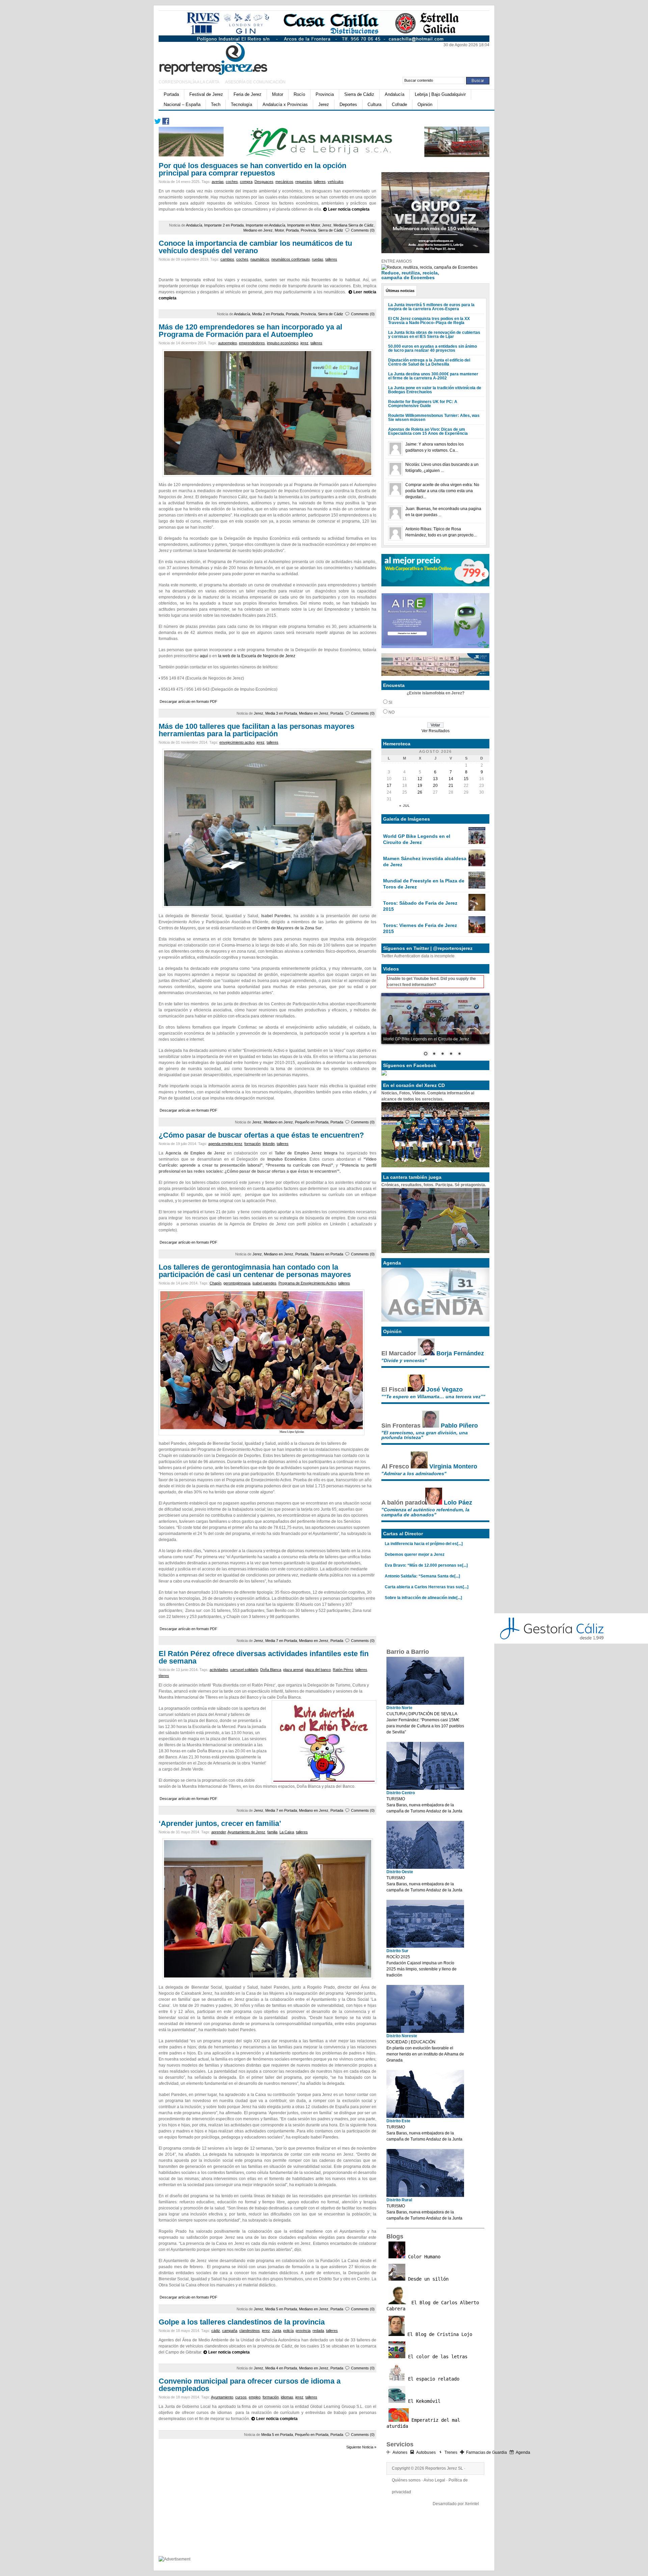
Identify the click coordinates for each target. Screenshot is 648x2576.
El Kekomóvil (423, 2401)
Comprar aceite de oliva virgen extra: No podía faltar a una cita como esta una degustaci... (442, 491)
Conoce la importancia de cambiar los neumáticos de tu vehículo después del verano (255, 247)
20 (435, 786)
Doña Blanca (271, 1670)
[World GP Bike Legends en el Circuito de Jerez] (477, 843)
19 (420, 786)
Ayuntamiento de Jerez (246, 1832)
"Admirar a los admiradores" (414, 1473)
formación (252, 1144)
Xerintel (472, 2504)
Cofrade (399, 104)
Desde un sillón (427, 2279)
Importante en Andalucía (265, 225)
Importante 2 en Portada (224, 225)
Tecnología (241, 104)
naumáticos (260, 259)
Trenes (451, 2452)
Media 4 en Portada (281, 2368)
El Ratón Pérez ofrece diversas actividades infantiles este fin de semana (264, 1657)
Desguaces (264, 182)
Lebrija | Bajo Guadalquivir (440, 94)
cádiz (216, 2331)
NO (391, 712)
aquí (204, 656)
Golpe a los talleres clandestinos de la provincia (242, 2322)
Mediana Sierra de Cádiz (354, 225)
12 (420, 779)
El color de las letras (436, 2357)
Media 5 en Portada (281, 2309)
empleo (255, 2397)
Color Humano (423, 2257)
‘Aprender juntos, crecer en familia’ (220, 1823)
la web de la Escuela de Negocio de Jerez (257, 656)
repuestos (304, 182)
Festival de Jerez (206, 94)
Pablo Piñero (459, 1426)
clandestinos (250, 2331)
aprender (219, 1832)
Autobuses (426, 2452)
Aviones (400, 2452)
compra (246, 182)
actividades (219, 1670)
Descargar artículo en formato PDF (188, 701)
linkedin (269, 1144)
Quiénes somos (406, 2480)
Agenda (523, 2452)
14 (451, 779)
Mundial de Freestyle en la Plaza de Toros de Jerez (424, 884)
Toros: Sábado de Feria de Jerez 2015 (420, 906)
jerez (304, 343)
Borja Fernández (460, 1353)
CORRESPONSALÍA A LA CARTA (189, 82)
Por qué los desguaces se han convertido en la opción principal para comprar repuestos (252, 169)
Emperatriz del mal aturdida (423, 2423)
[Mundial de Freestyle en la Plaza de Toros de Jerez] (477, 887)
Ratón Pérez (343, 1670)
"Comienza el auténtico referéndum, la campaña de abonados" (425, 1512)
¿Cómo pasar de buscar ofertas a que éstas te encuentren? (261, 1135)
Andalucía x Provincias (285, 104)
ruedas (318, 259)
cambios (227, 259)
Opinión (425, 104)
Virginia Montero (453, 1466)
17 (389, 786)
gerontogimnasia (237, 1283)
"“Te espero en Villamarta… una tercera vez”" (433, 1397)
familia (272, 1832)
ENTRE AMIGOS (397, 261)
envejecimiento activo (237, 742)
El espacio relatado (432, 2379)
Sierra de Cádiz (359, 94)
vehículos (336, 182)
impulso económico (283, 343)
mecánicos (284, 182)
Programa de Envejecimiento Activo (307, 1283)
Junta (277, 2331)
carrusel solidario (244, 1670)
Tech (216, 104)
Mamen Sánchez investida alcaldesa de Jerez (425, 861)
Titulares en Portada (327, 1254)
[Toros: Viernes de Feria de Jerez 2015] (477, 932)
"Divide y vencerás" (404, 1360)
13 (435, 779)
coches (232, 182)
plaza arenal (293, 1670)
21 (451, 786)
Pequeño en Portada (312, 1122)
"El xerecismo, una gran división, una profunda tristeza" (425, 1435)
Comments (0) (363, 230)
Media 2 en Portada (268, 314)
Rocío (299, 94)
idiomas (287, 2397)
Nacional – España (182, 104)
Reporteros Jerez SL (444, 2468)
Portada (171, 94)
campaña (230, 2331)
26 (420, 792)
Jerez (324, 104)
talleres (320, 182)
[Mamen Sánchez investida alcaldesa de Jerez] (477, 865)
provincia (303, 2331)
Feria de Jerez (248, 94)
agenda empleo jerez (225, 1144)
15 (466, 779)
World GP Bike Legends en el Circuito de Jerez (417, 839)
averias (218, 182)
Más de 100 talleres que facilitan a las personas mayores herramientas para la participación (256, 730)
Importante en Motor (304, 225)
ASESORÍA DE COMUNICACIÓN (255, 82)
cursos (241, 2397)
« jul (405, 806)
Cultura (374, 104)
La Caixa (287, 1832)
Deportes (348, 104)
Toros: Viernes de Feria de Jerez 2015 (420, 928)
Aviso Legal (434, 2480)
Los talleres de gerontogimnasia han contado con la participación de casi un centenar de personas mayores (255, 1271)
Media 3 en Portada (281, 713)
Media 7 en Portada (281, 1641)
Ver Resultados (436, 731)
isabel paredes (264, 1283)
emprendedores (252, 343)
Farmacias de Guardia (487, 2452)
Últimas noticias (400, 291)
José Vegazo (444, 1389)
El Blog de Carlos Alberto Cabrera (433, 2306)
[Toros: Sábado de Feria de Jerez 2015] (477, 909)
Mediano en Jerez (258, 230)
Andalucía (395, 94)
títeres (164, 1676)
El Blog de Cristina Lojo (438, 2334)
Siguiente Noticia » (361, 2447)
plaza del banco (318, 1670)
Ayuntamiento (222, 2397)
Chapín (215, 1283)
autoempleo (227, 343)
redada (318, 2331)
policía (288, 2331)
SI (390, 702)
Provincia (325, 94)
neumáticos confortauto (291, 259)
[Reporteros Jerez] (224, 58)
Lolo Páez (458, 1503)
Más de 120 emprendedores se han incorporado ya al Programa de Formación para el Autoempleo (250, 331)
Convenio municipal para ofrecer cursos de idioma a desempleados (250, 2385)
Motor (278, 94)
